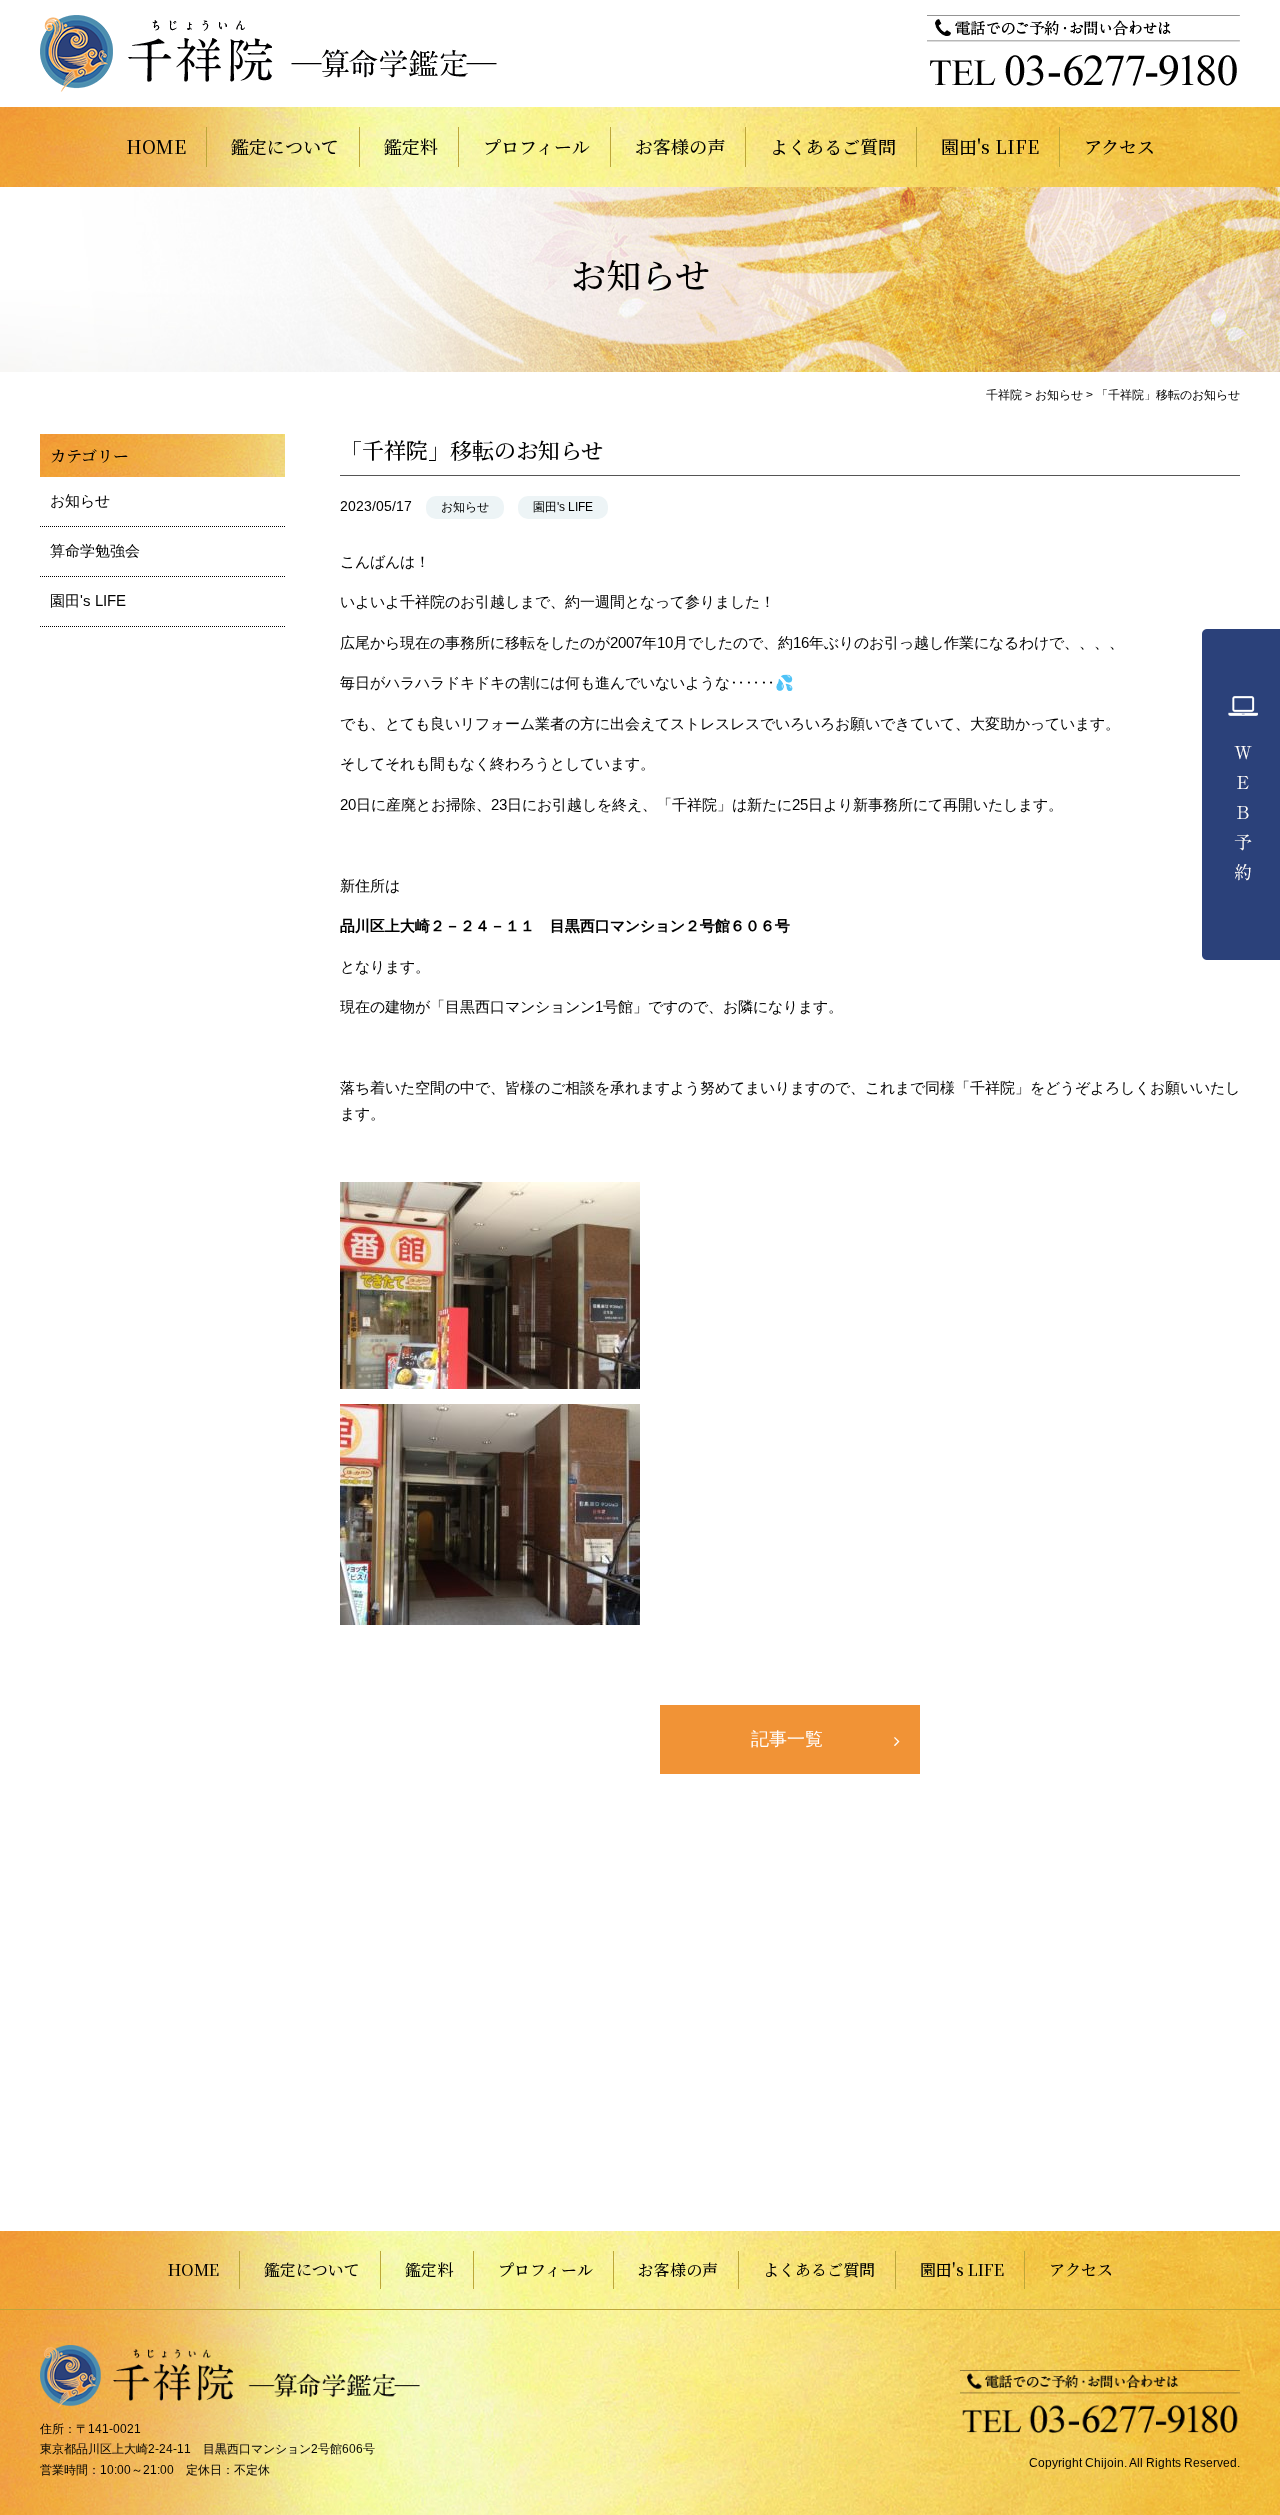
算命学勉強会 (95, 550)
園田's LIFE (990, 146)
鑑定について (285, 146)
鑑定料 (411, 146)
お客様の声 (680, 146)
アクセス (1119, 146)
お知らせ (465, 507)
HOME (156, 146)
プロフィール (536, 146)
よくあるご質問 (833, 146)
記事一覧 (787, 1739)
